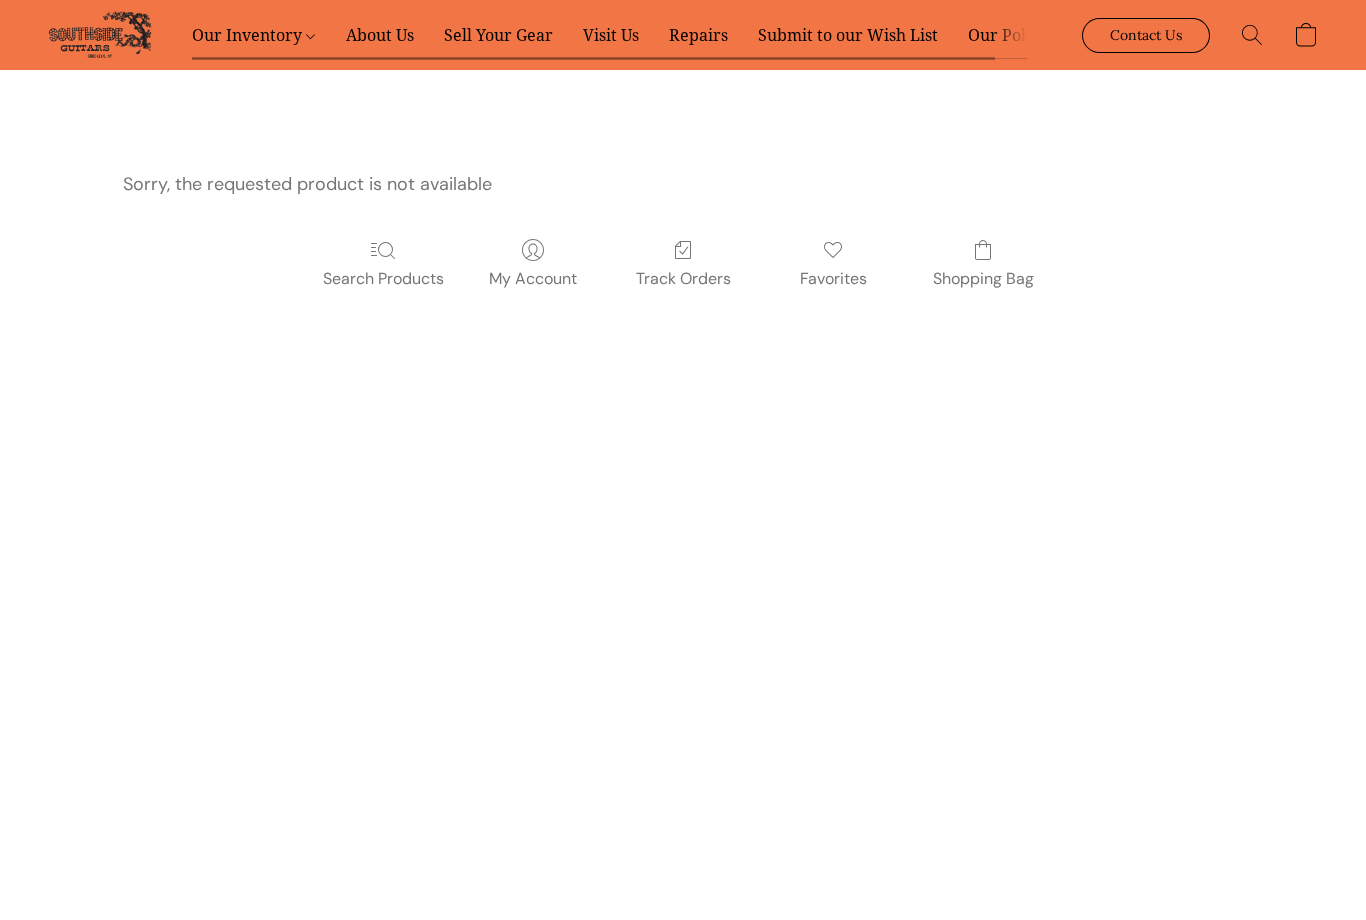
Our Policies (1014, 35)
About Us (380, 35)
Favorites (833, 278)
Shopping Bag (983, 278)
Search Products (383, 278)
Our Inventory (249, 35)
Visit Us (611, 35)
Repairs (698, 35)
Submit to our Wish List (848, 35)
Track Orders (683, 278)
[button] (100, 35)
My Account (533, 278)
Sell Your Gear (498, 35)
